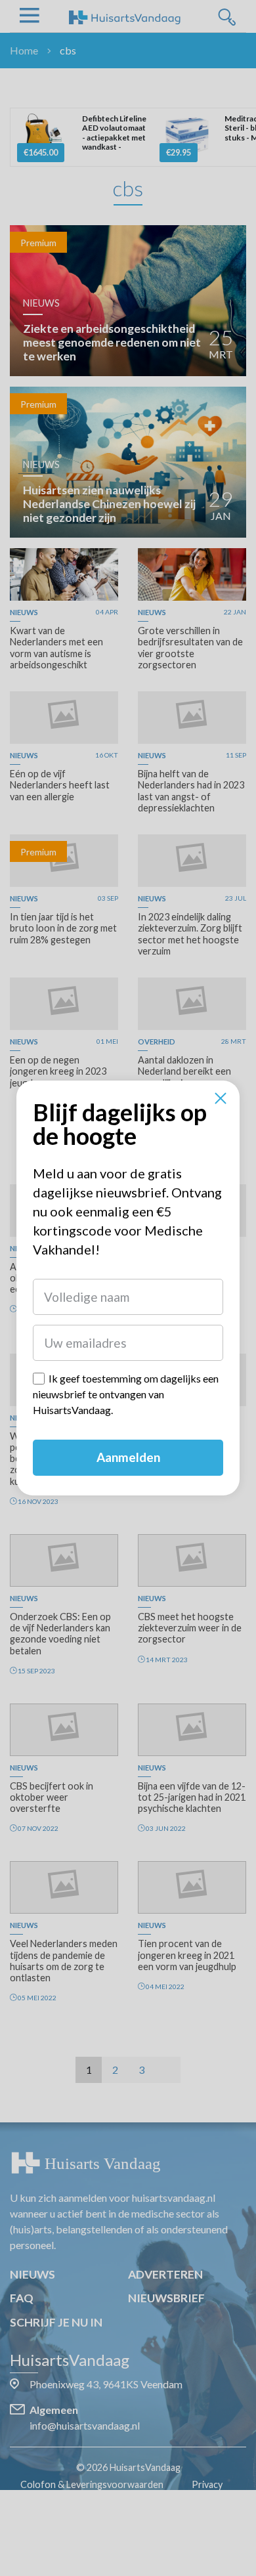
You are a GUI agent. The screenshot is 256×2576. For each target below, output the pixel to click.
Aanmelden (128, 1457)
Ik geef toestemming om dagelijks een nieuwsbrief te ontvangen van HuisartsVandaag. (126, 1394)
